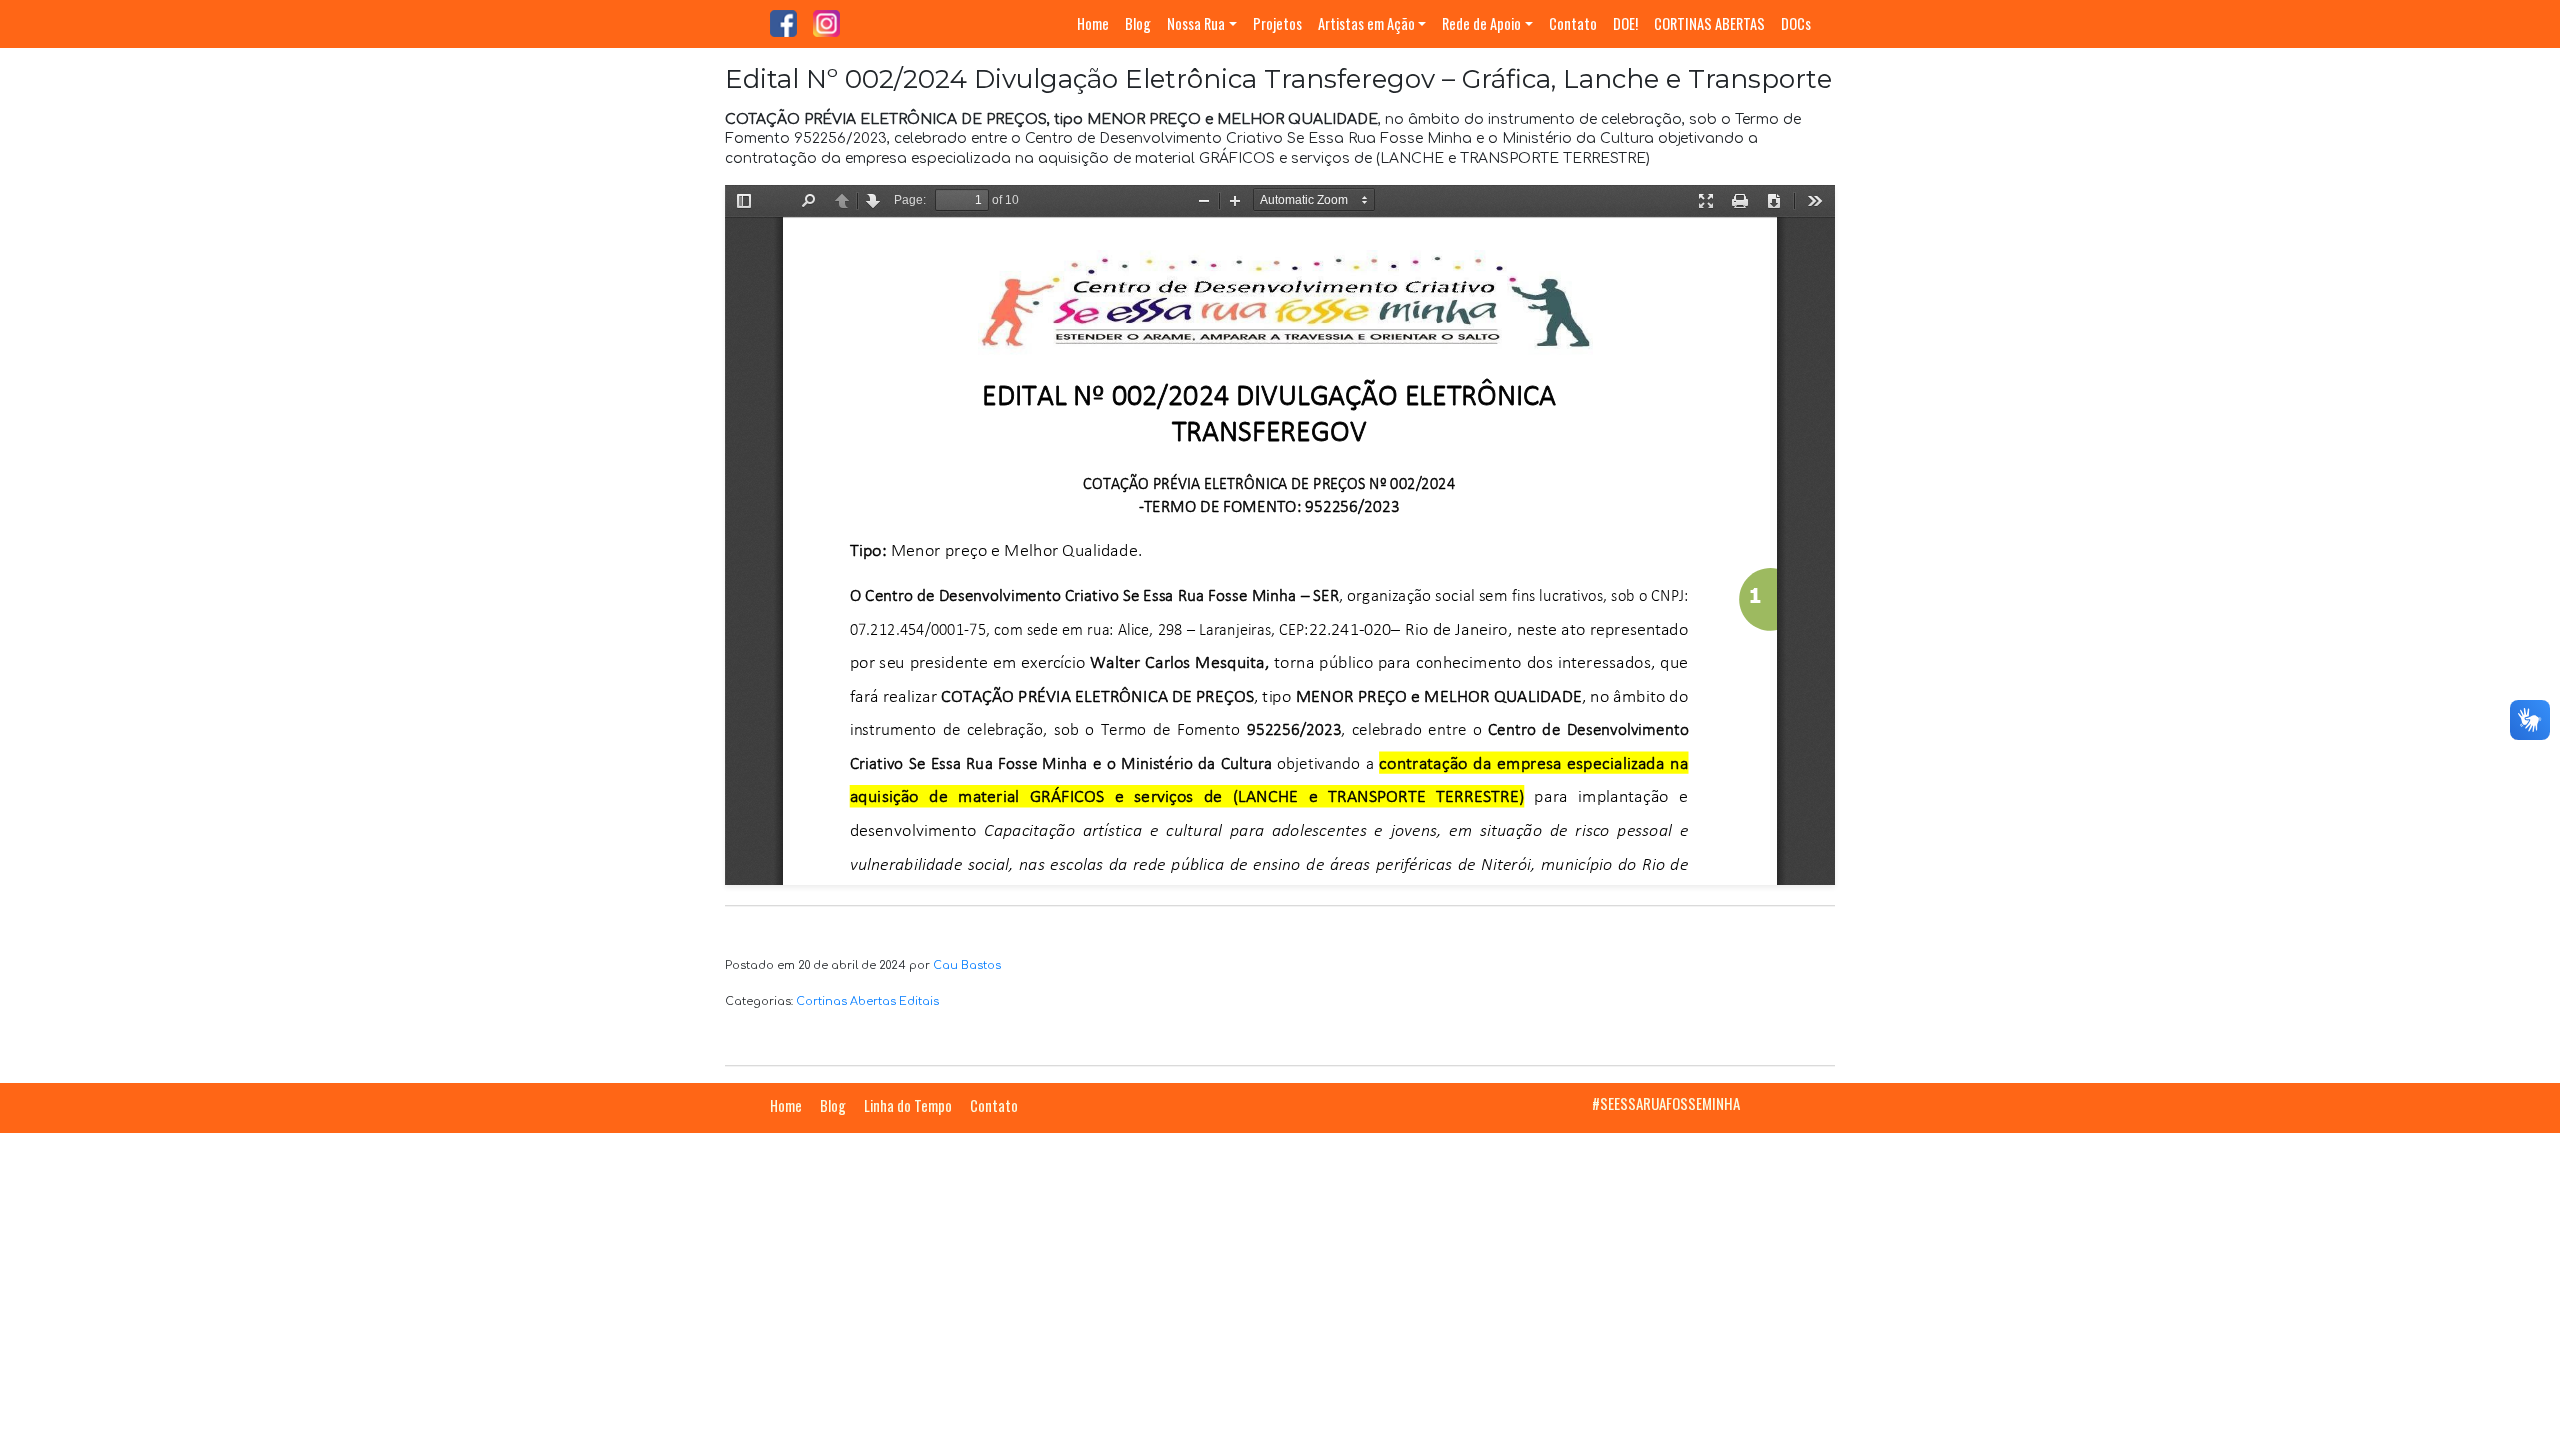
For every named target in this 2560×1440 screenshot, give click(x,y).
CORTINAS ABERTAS (1709, 23)
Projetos (1277, 23)
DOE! (1625, 23)
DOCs (1796, 23)
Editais (919, 1001)
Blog (1138, 23)
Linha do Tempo (908, 1105)
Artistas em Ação (1366, 23)
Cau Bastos (967, 965)
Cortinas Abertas (846, 1001)
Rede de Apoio (1481, 23)
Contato (1573, 23)
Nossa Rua (1196, 23)
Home (1093, 23)
